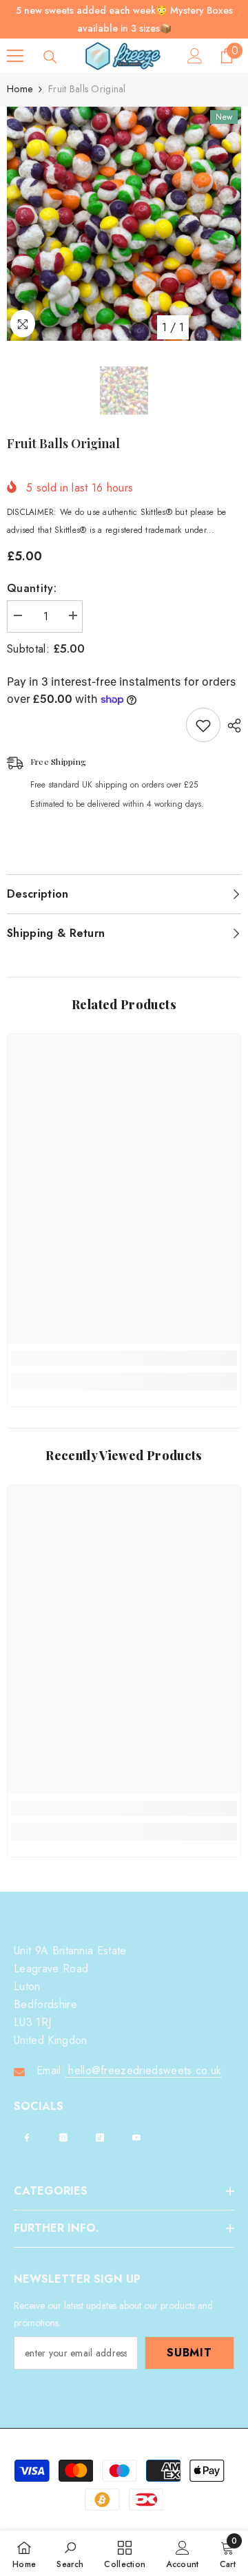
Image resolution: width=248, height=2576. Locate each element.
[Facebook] (27, 2137)
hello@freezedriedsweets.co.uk (143, 2070)
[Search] (50, 57)
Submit (189, 2353)
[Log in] (195, 56)
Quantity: (32, 588)
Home (20, 89)
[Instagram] (63, 2137)
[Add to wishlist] (203, 725)
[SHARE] (231, 726)
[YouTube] (136, 2137)
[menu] (15, 56)
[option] (124, 224)
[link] (124, 1358)
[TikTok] (100, 2137)
